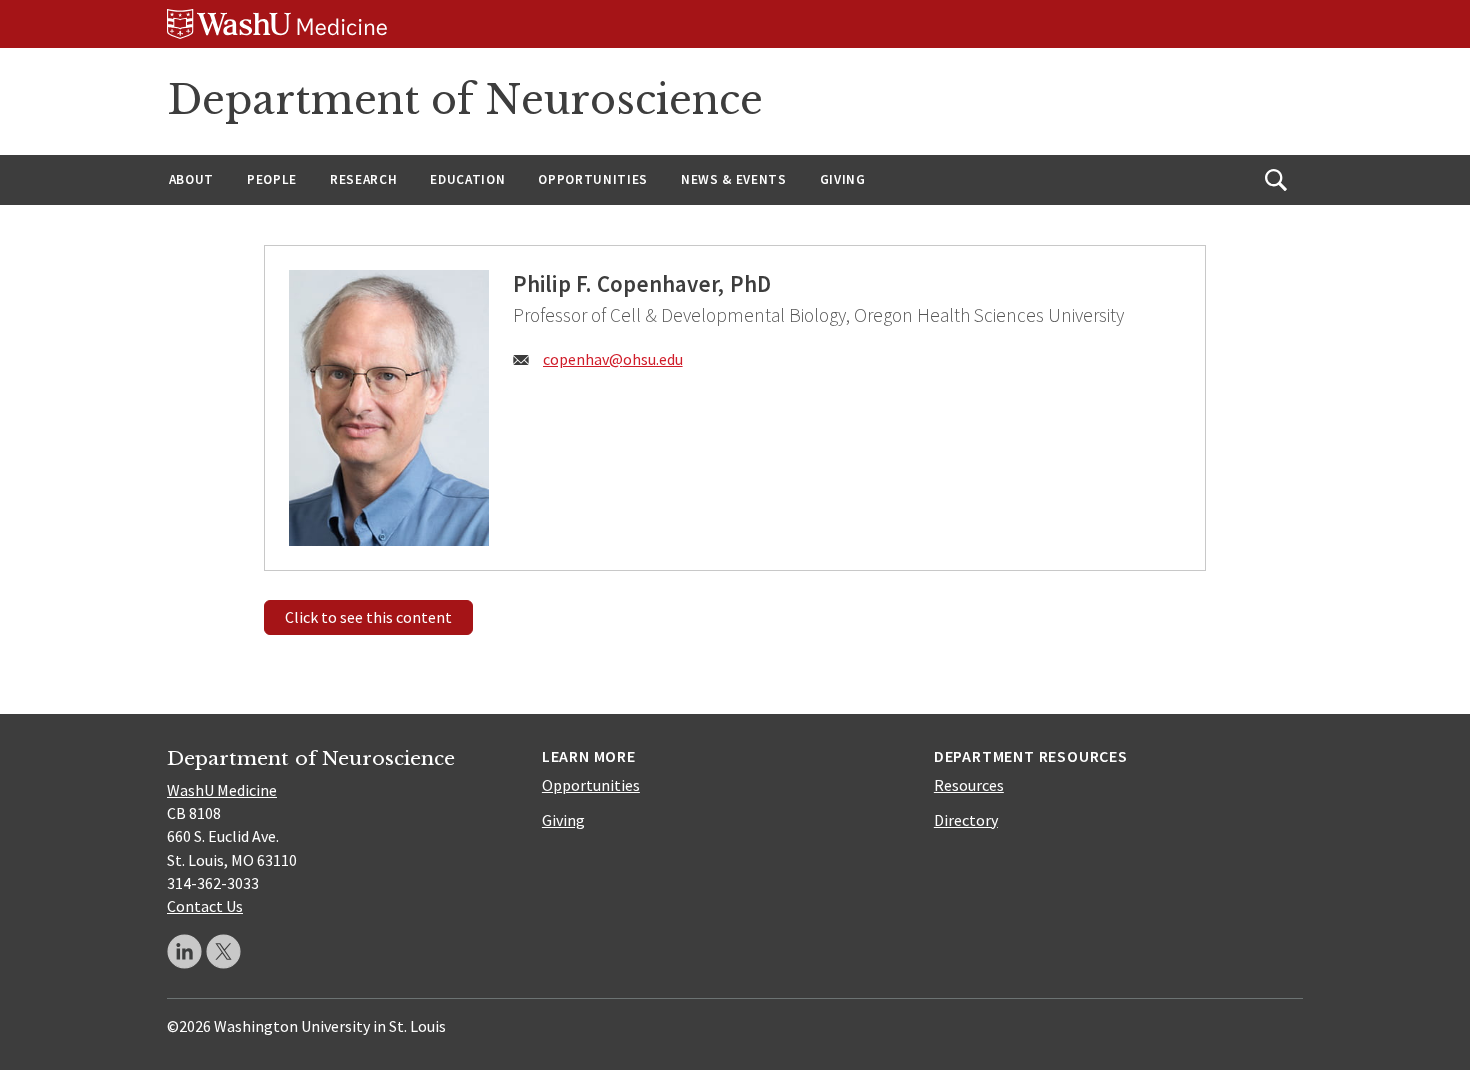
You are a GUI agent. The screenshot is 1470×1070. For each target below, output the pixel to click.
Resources (969, 785)
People (272, 179)
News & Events (734, 179)
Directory (966, 820)
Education (467, 179)
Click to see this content (368, 617)
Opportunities (593, 179)
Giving (843, 179)
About (191, 179)
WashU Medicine (222, 790)
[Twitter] (223, 951)
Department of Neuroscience (465, 100)
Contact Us (205, 906)
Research (363, 179)
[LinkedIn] (184, 951)
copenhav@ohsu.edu (613, 359)
